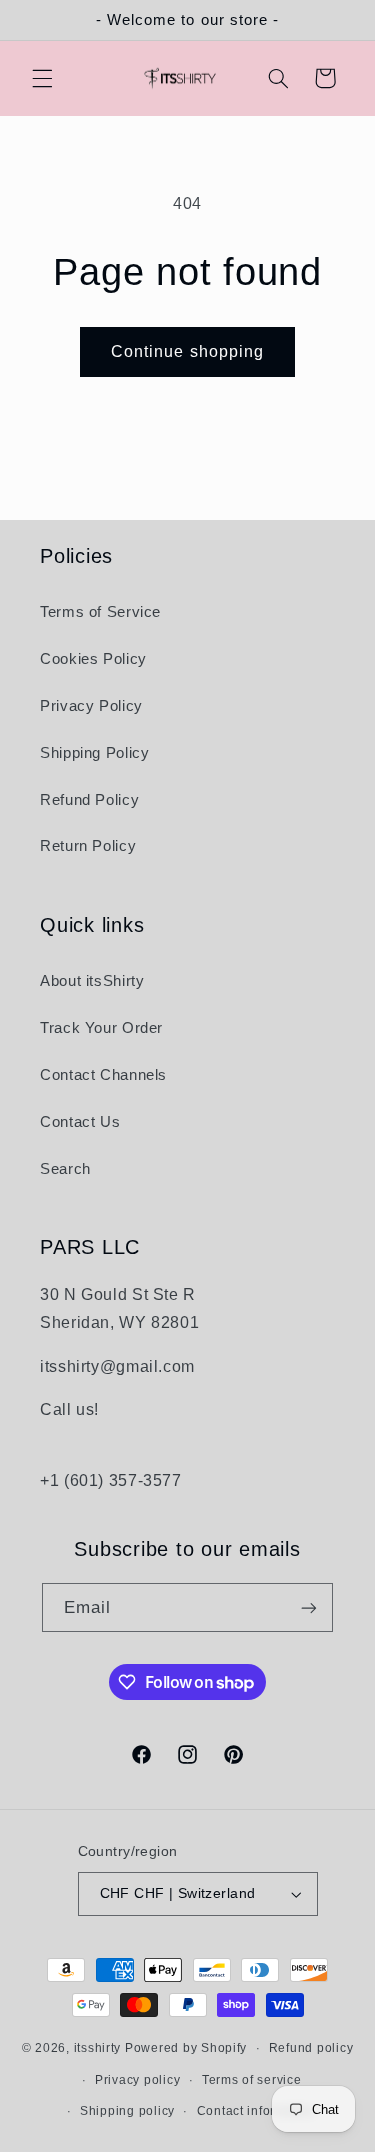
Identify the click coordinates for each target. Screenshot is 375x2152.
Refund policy (311, 2048)
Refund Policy (89, 800)
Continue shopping (187, 351)
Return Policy (88, 846)
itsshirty (98, 2048)
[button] (42, 78)
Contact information (257, 2111)
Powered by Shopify (186, 2048)
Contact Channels (103, 1075)
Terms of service (252, 2080)
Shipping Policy (94, 753)
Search (65, 1169)
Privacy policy (137, 2080)
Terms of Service (100, 612)
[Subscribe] (309, 1607)
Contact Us (80, 1122)
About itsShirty (92, 981)
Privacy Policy (91, 706)
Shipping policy (127, 2111)
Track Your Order (101, 1028)
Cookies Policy (93, 659)
